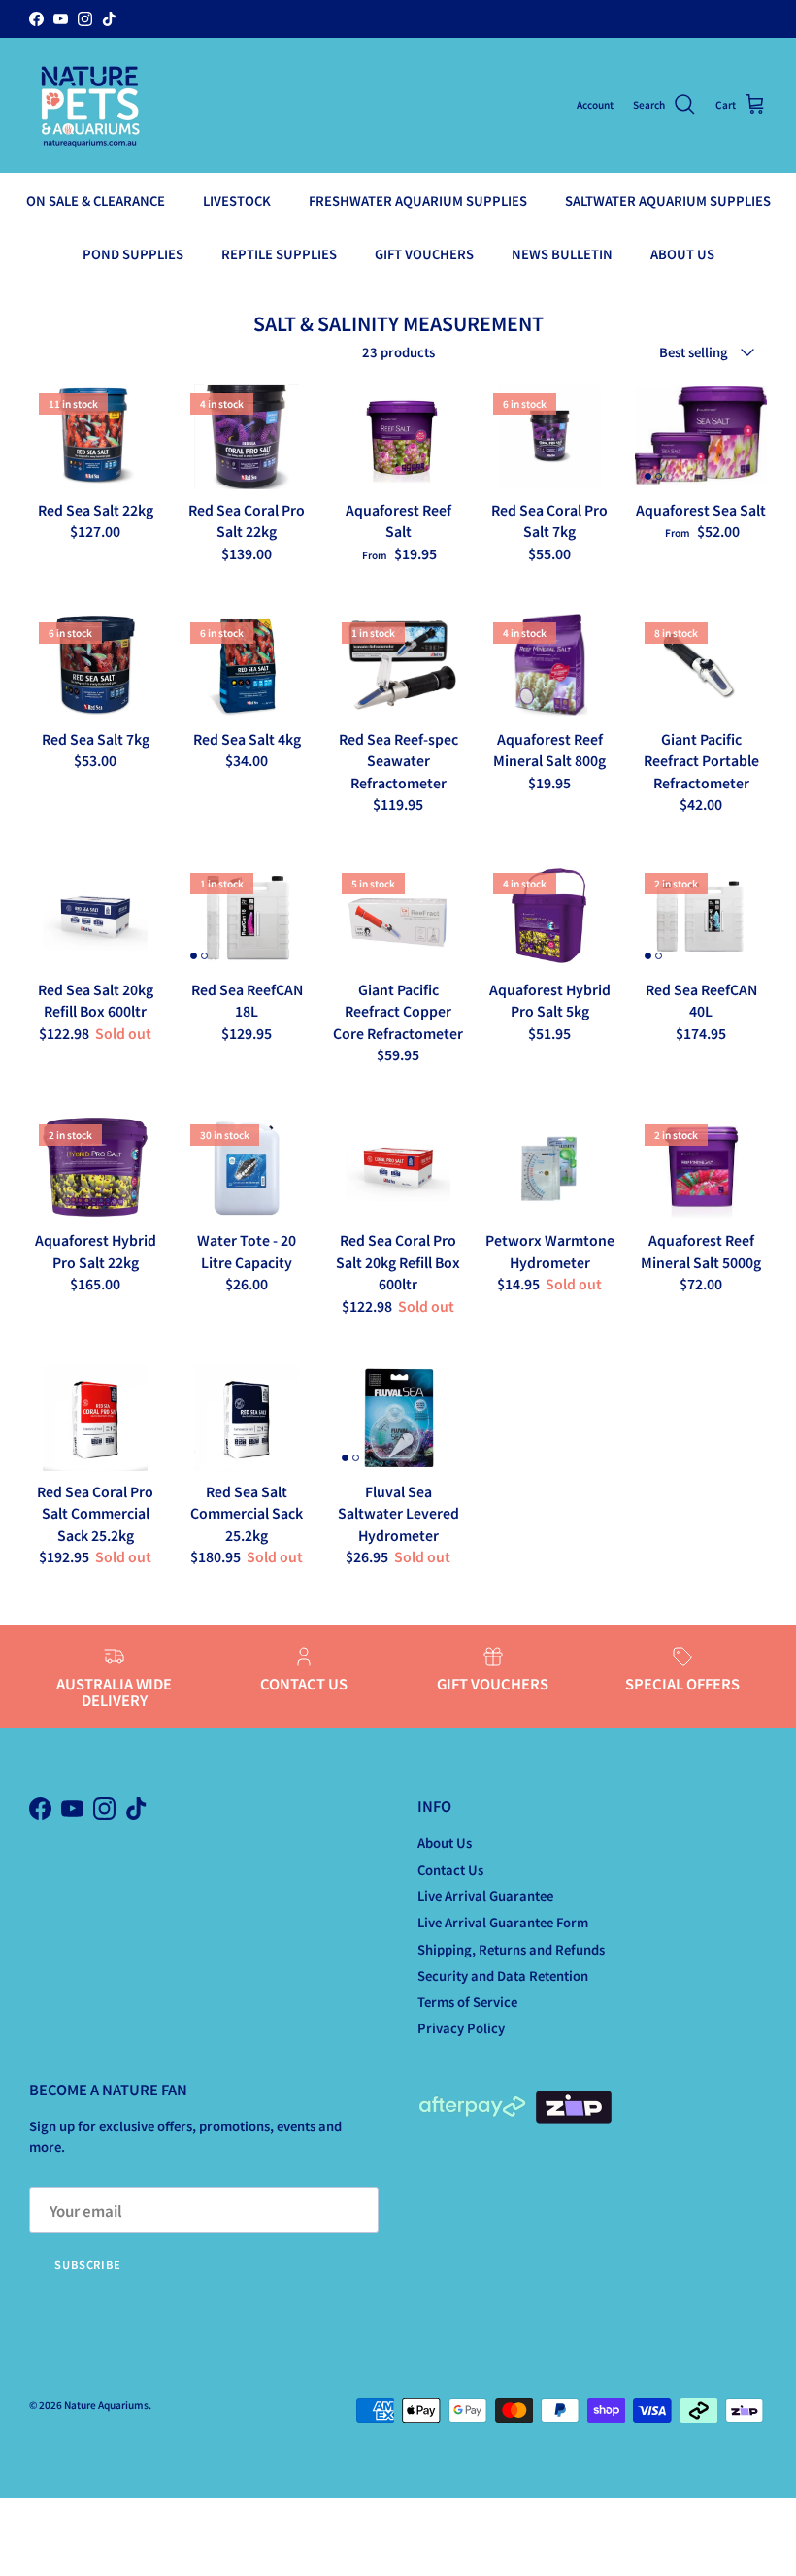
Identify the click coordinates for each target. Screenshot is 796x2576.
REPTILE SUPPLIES (279, 254)
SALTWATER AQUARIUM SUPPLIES (668, 201)
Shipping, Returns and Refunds (511, 1949)
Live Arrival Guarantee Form (503, 1922)
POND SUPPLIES (133, 254)
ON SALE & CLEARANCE (96, 201)
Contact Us (450, 1870)
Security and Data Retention (503, 1975)
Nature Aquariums (106, 2405)
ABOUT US (682, 254)
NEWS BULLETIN (562, 254)
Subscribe (88, 2264)
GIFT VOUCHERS (424, 254)
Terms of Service (467, 2002)
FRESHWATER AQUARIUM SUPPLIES (418, 201)
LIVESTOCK (237, 201)
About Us (445, 1842)
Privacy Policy (461, 2028)
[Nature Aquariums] (90, 105)
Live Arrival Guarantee (485, 1896)
